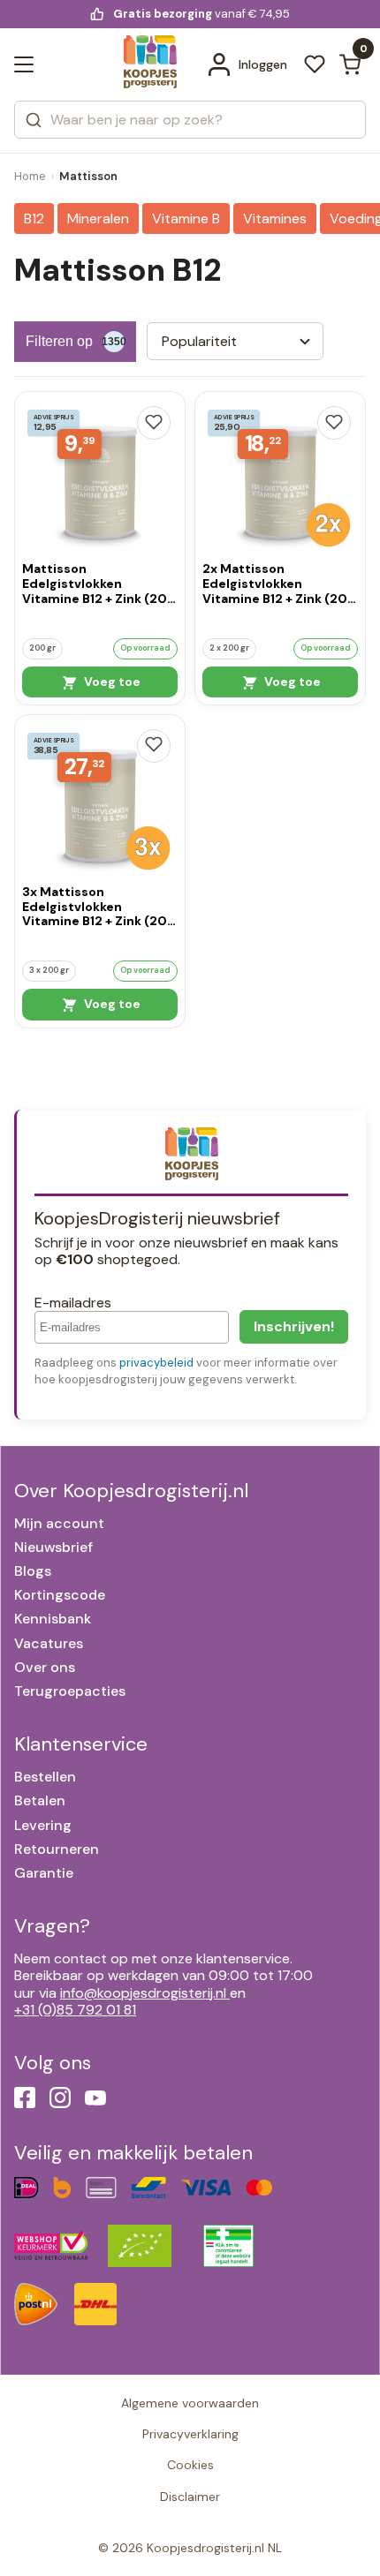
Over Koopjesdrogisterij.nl (131, 1491)
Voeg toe (111, 682)
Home (30, 176)
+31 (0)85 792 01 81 (75, 2010)
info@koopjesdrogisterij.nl (143, 1993)
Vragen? (52, 1926)
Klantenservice (81, 1744)
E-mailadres (73, 1303)
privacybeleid (156, 1363)
